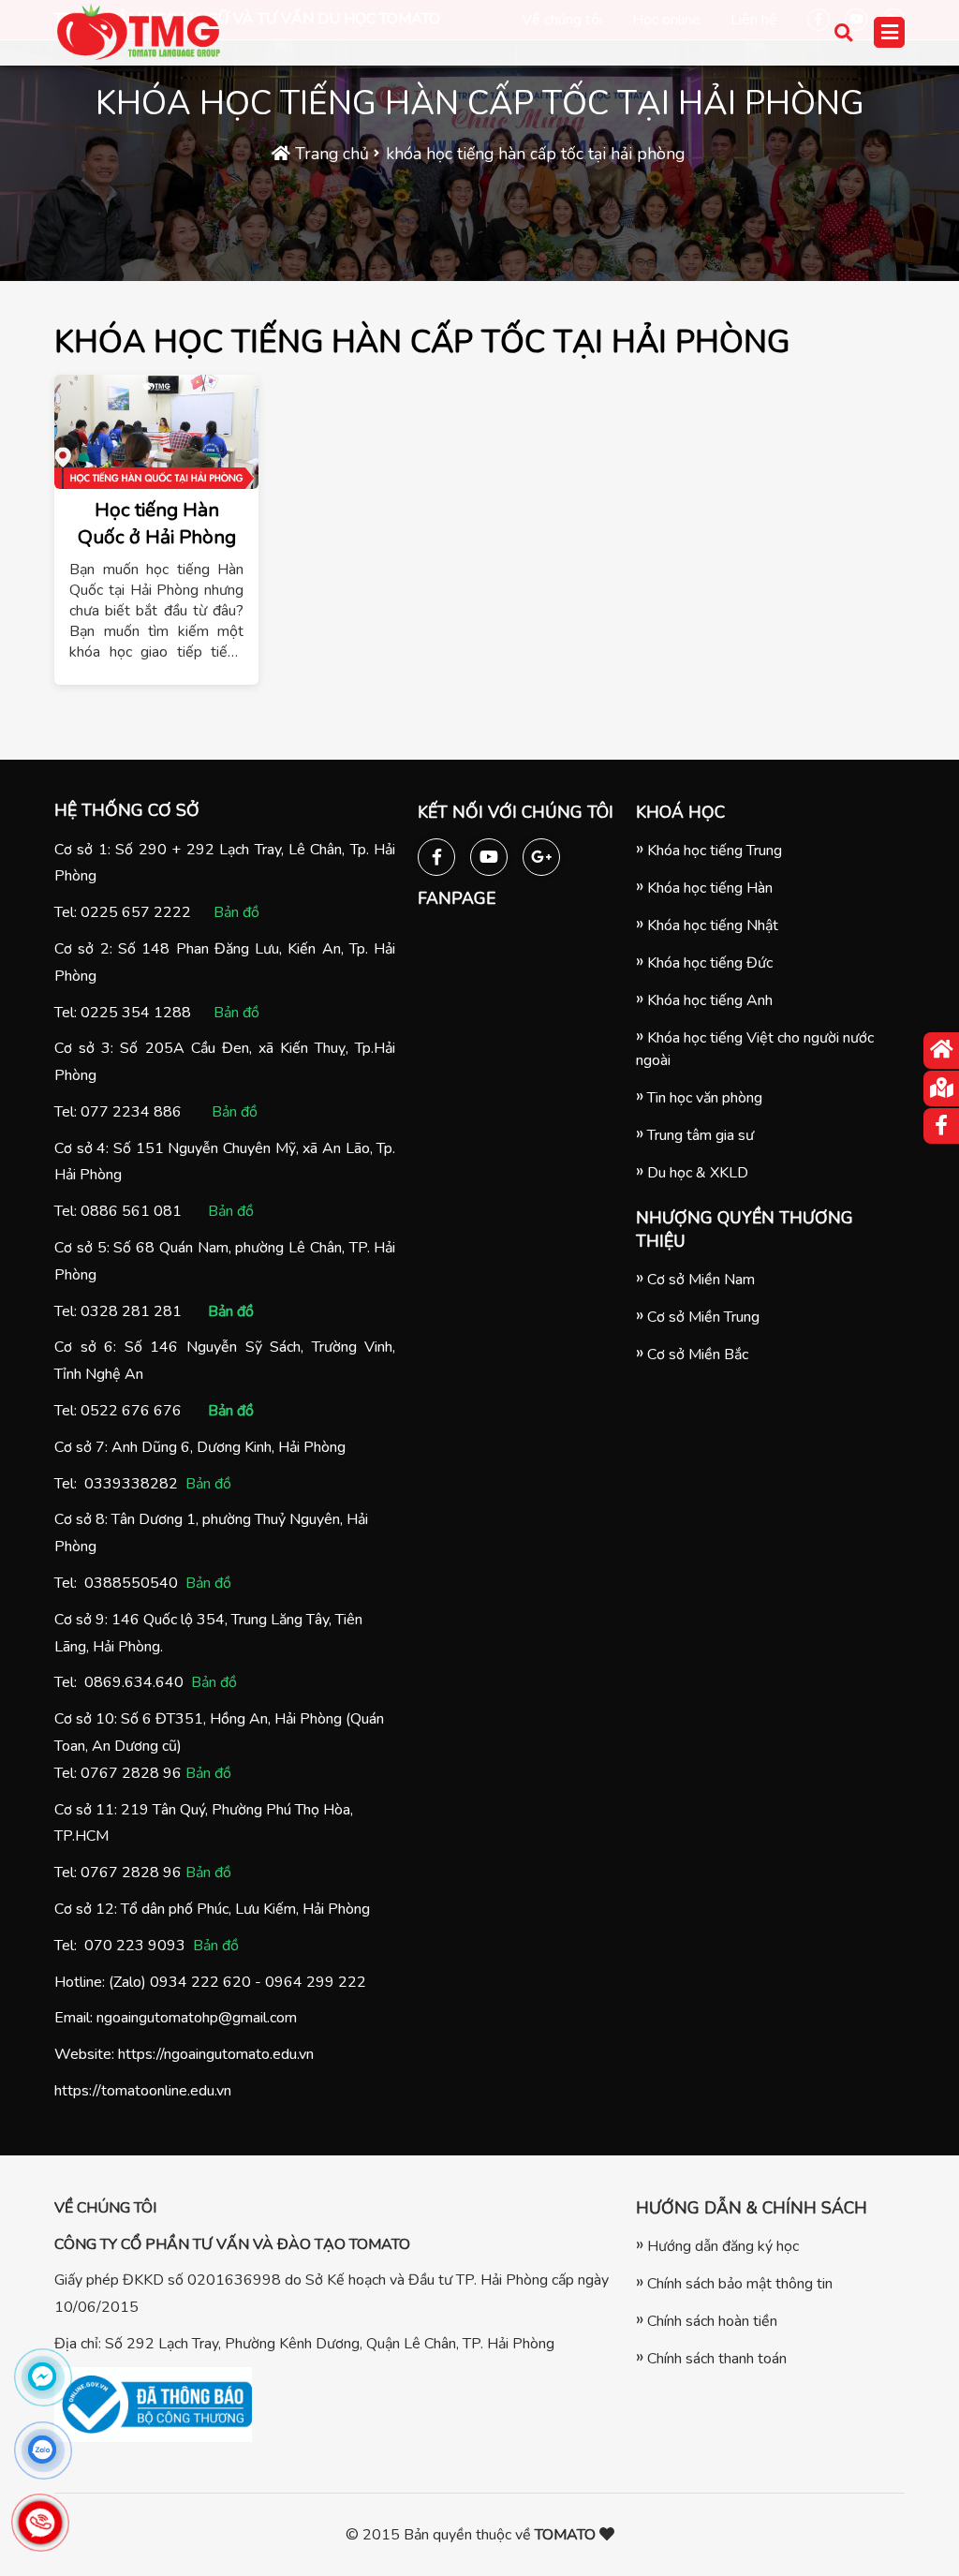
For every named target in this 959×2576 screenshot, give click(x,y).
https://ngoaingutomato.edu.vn (216, 2054)
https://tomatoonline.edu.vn (143, 2091)
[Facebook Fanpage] (436, 853)
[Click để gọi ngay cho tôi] (40, 2523)
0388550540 (131, 1583)
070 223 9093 (135, 1946)
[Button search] (846, 33)
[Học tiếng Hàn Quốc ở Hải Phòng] (156, 432)
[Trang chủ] (941, 1051)
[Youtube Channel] (489, 853)
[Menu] (889, 32)
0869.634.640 (134, 1682)
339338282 (136, 1484)
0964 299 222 (316, 1982)
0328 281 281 (131, 1311)
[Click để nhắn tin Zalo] (42, 2450)
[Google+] (541, 853)
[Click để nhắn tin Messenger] (42, 2376)
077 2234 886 (131, 1112)
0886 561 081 (131, 1211)
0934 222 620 (200, 1982)
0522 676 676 (131, 1411)
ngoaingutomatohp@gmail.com (197, 2018)
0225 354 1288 (136, 1013)
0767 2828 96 (131, 1773)
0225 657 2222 (136, 912)
